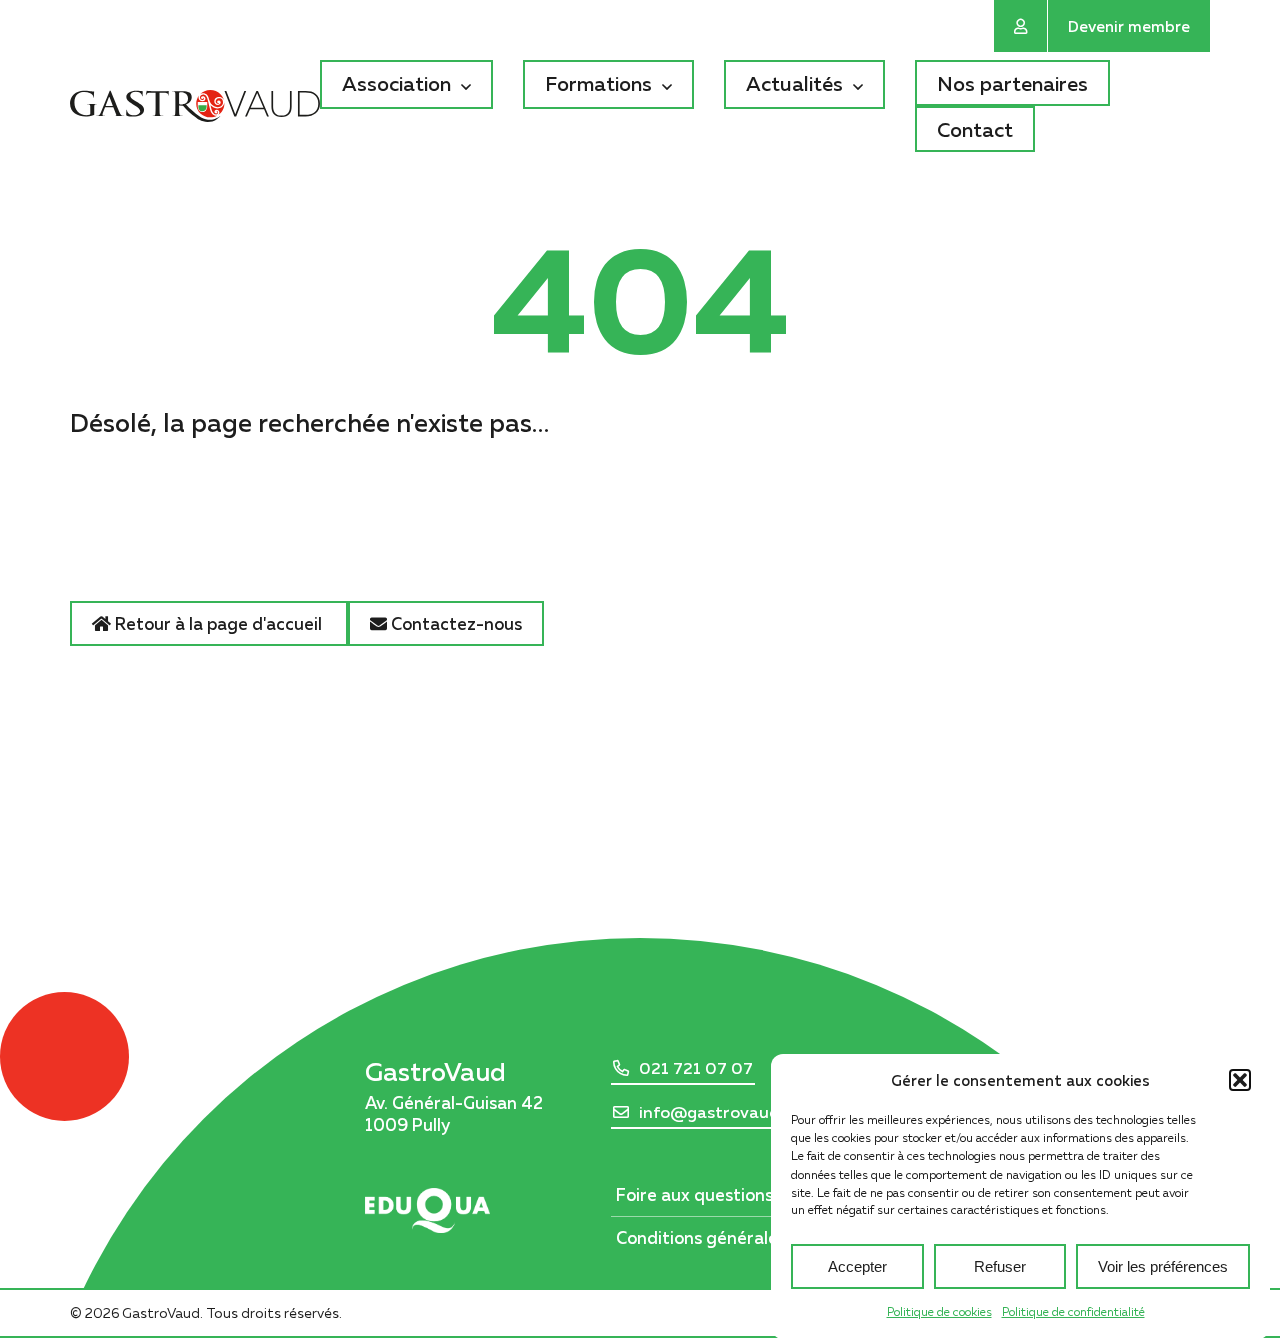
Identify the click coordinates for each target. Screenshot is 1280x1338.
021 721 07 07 (696, 1068)
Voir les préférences (1163, 1265)
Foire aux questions (694, 1194)
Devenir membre (1129, 26)
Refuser (1000, 1265)
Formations (598, 83)
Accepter (857, 1265)
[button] (1240, 1080)
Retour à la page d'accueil (218, 623)
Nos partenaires (1012, 83)
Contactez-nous (454, 623)
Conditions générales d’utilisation (750, 1237)
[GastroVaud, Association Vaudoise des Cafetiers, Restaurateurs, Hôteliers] (195, 109)
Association (396, 83)
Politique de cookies (939, 1311)
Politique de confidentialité (1073, 1311)
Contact (975, 129)
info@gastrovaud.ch (720, 1112)
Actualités (794, 83)
